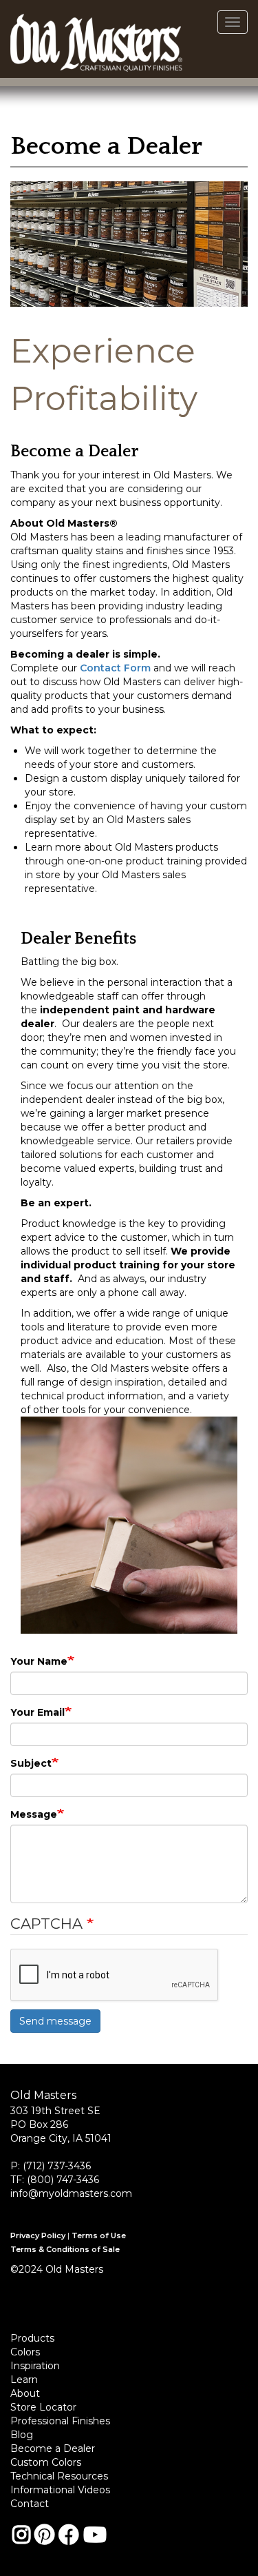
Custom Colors (46, 2462)
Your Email (37, 1712)
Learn (24, 2380)
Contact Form (115, 668)
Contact (30, 2504)
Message (34, 1814)
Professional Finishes (60, 2421)
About (25, 2393)
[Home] (96, 39)
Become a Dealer (53, 2448)
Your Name (39, 1661)
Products (32, 2338)
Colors (25, 2352)
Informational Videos (60, 2490)
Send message (55, 2021)
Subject (31, 1763)
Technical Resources (59, 2476)
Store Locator (43, 2407)
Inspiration (35, 2366)
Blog (22, 2435)
